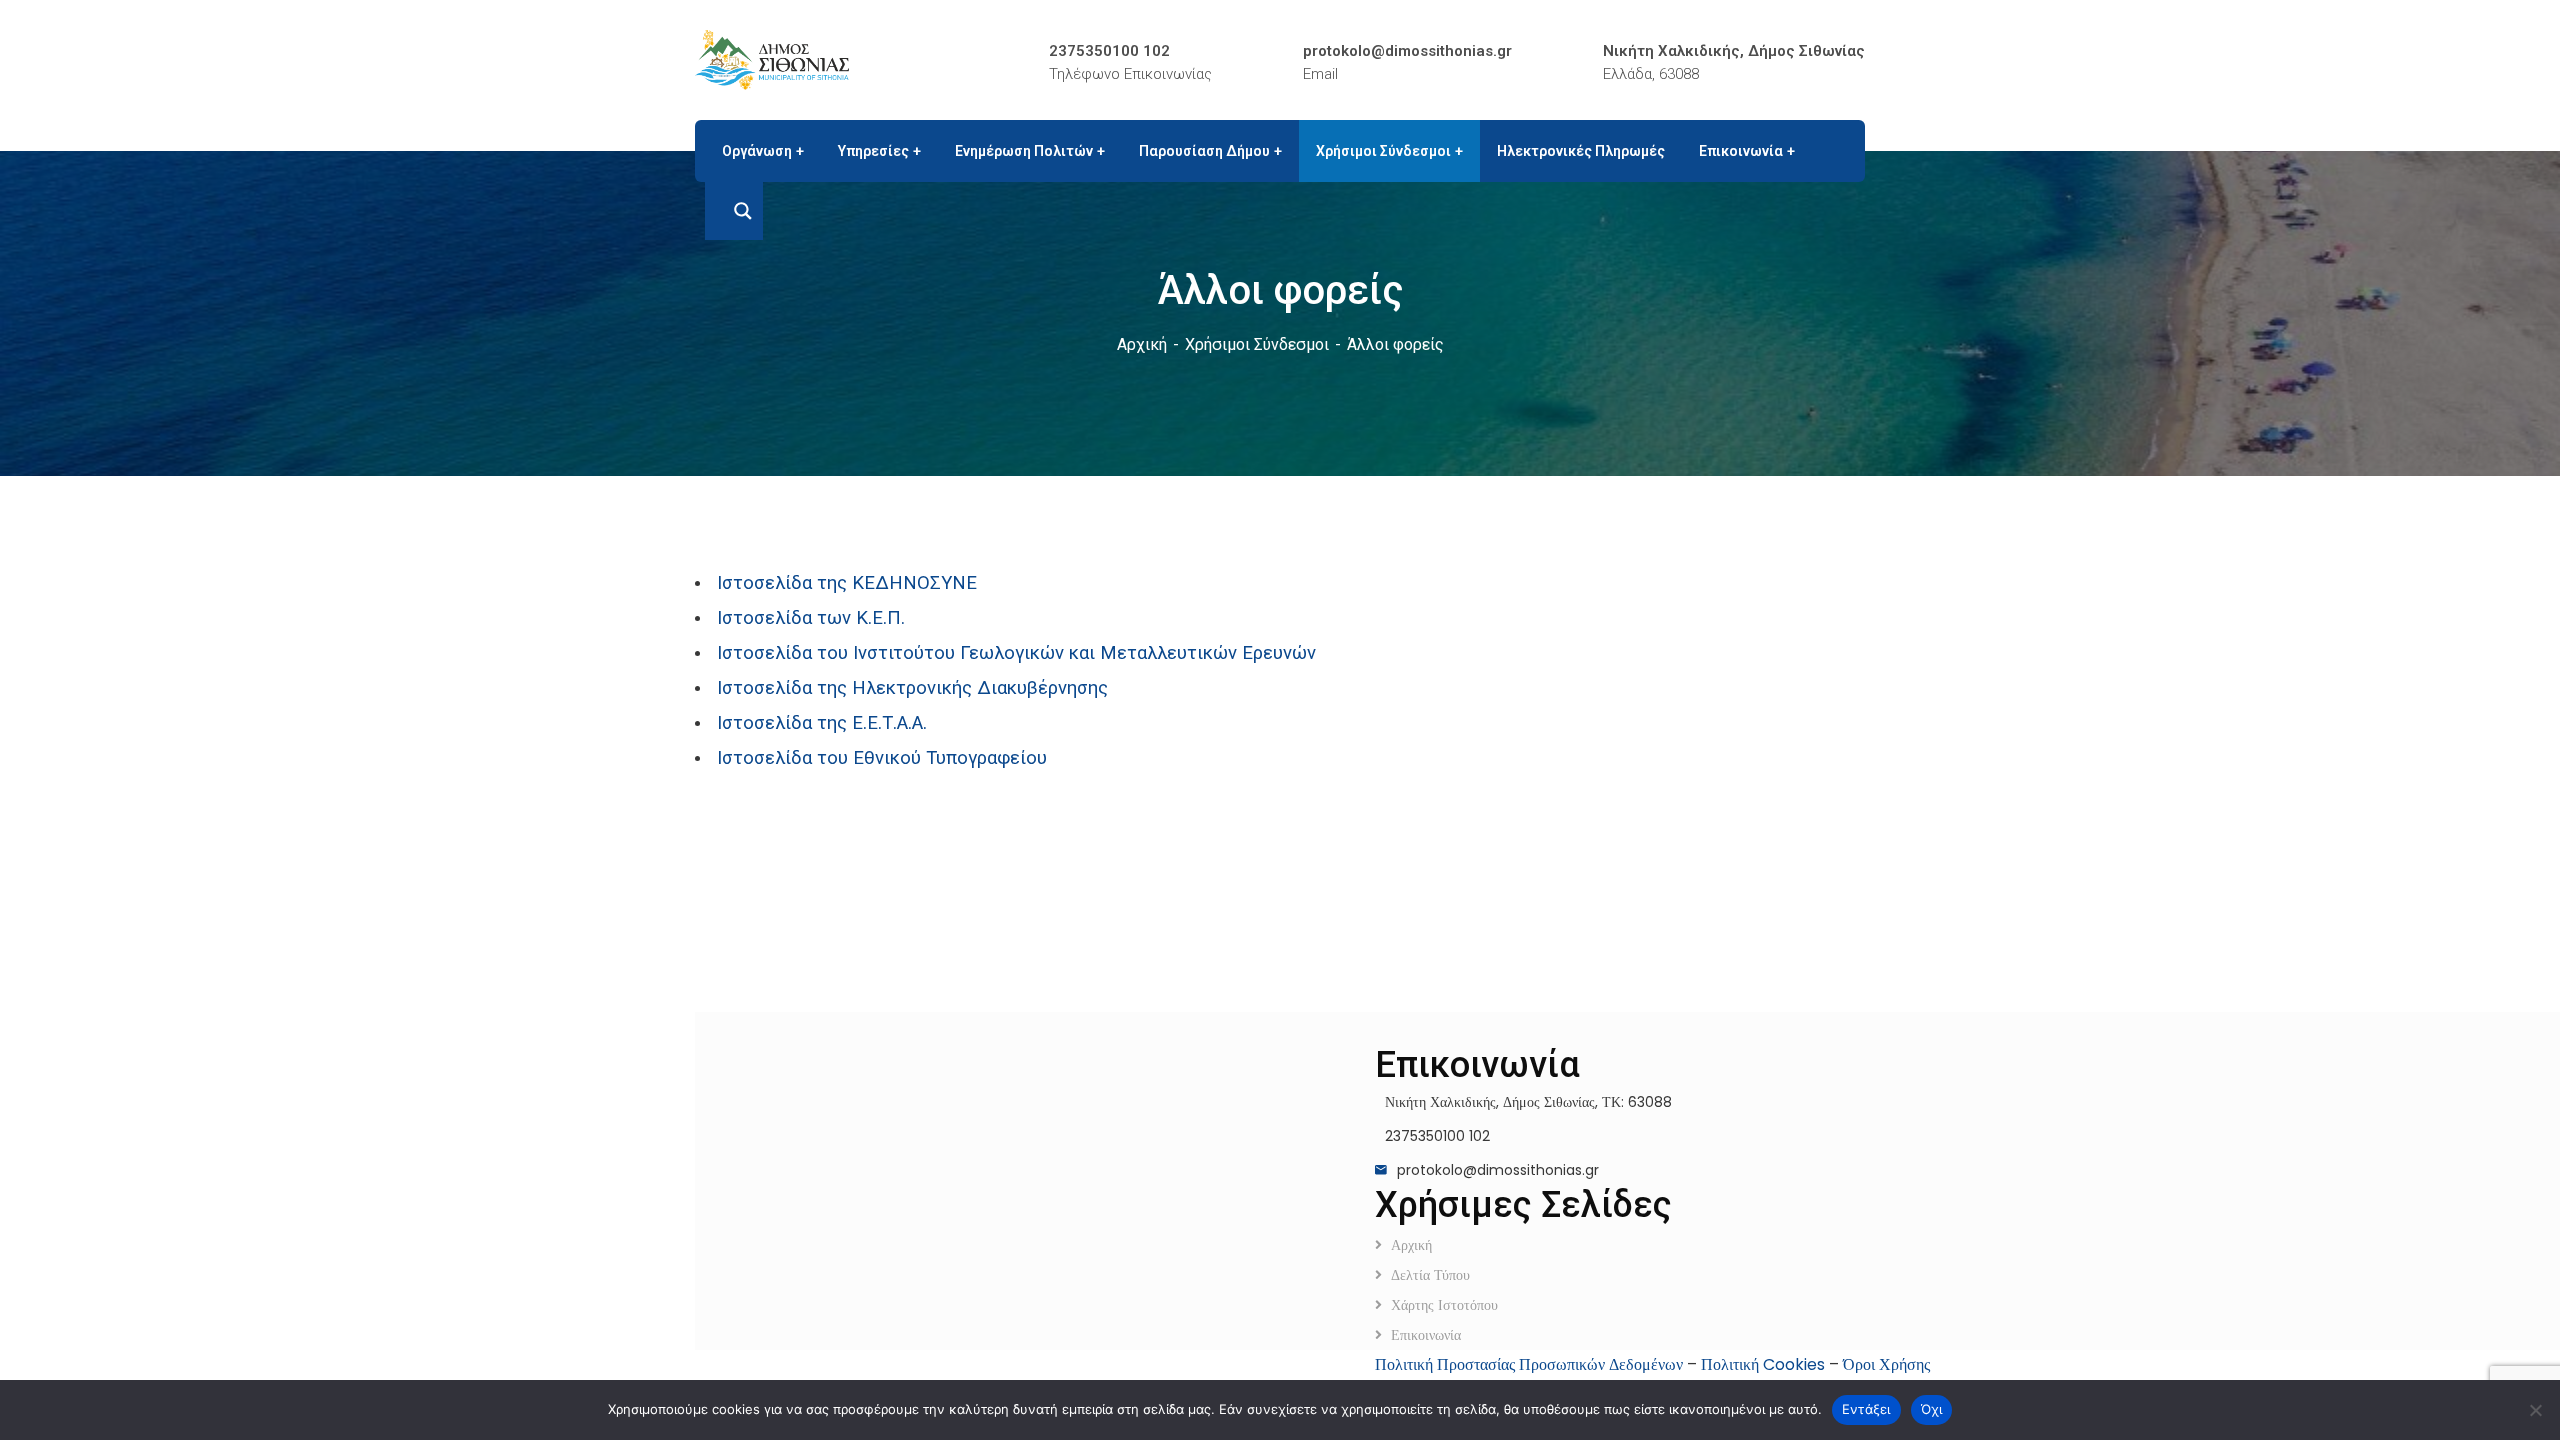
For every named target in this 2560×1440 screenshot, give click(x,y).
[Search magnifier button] (734, 211)
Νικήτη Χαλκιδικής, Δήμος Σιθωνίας (1734, 51)
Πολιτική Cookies (1763, 1364)
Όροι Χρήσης (1886, 1364)
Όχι (1932, 1409)
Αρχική (1142, 344)
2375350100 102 (1109, 51)
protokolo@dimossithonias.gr (1407, 51)
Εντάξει (1866, 1409)
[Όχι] (2535, 1410)
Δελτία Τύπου (1430, 1275)
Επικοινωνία (1426, 1335)
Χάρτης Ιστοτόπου (1444, 1305)
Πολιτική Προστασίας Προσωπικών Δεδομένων (1529, 1364)
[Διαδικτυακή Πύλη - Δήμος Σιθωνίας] (772, 58)
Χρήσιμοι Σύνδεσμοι (1257, 344)
